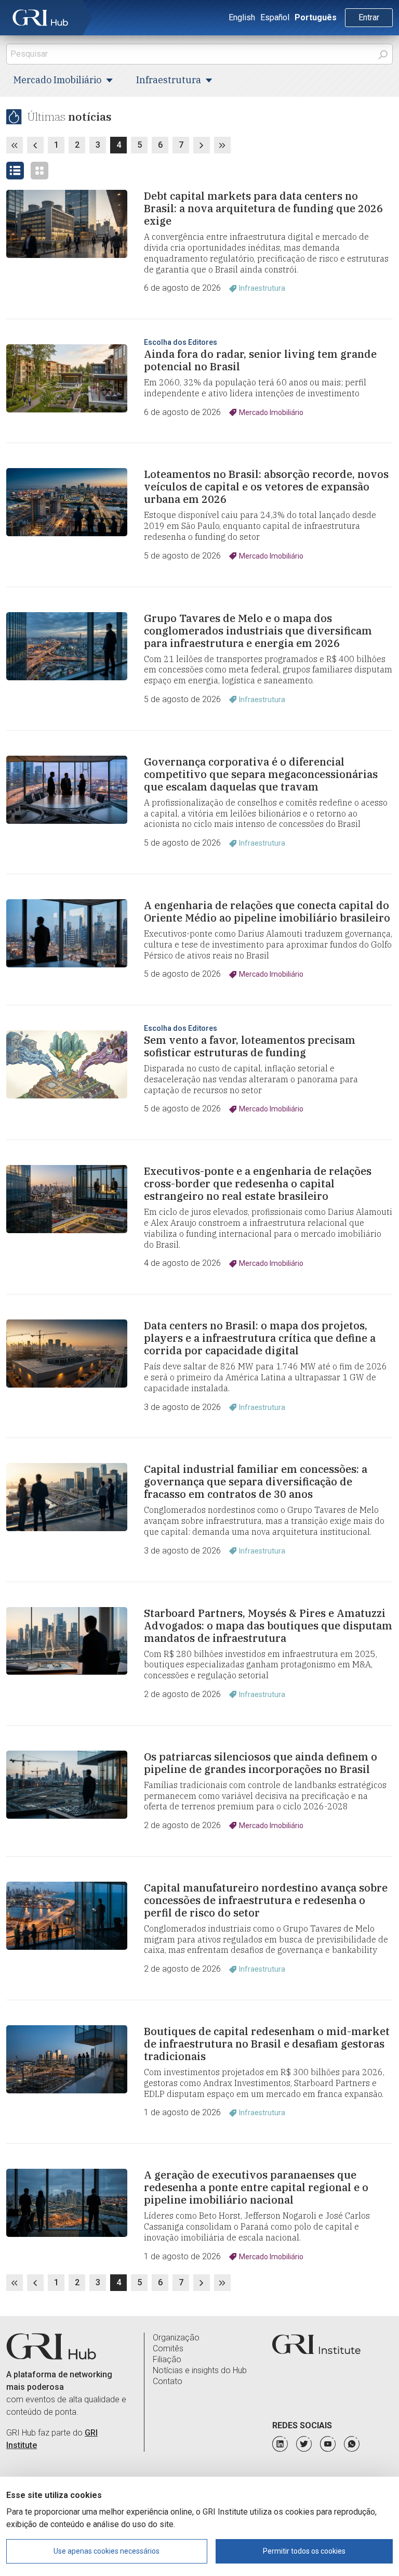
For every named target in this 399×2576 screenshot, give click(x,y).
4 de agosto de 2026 (182, 1263)
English (242, 17)
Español (275, 17)
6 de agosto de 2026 (182, 288)
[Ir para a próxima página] (202, 145)
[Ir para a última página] (222, 145)
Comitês (168, 2348)
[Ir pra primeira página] (15, 145)
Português (316, 17)
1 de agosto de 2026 (182, 2112)
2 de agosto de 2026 (182, 1694)
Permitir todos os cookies (304, 2551)
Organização (176, 2338)
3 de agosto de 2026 (182, 1407)
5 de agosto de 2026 (182, 556)
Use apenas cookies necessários (107, 2551)
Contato (168, 2381)
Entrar (369, 17)
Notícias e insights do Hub (200, 2370)
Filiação (167, 2359)
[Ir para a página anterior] (35, 145)
